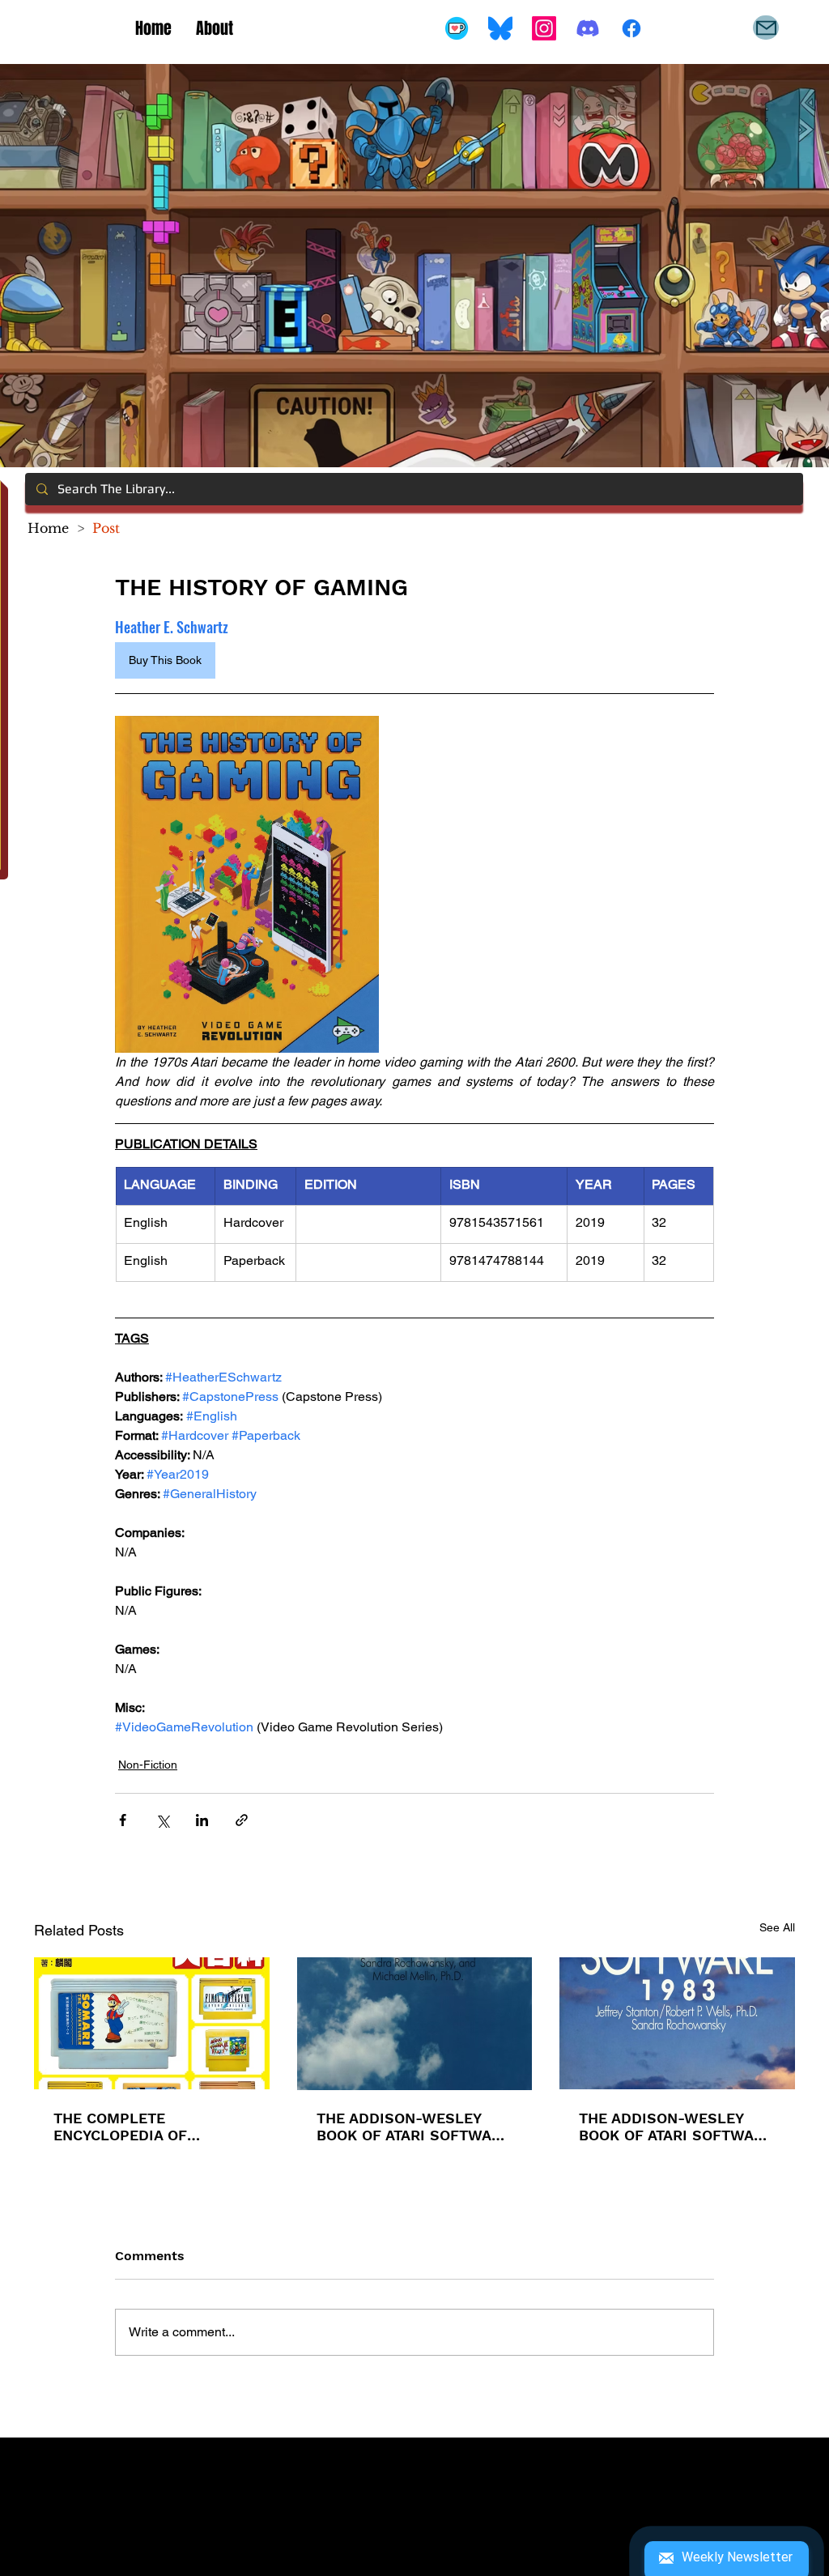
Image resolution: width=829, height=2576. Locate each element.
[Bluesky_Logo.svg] (500, 28)
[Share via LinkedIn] (202, 1820)
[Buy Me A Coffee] (457, 28)
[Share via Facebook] (123, 1820)
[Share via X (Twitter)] (162, 1820)
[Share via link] (242, 1820)
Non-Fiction (148, 1765)
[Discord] (588, 28)
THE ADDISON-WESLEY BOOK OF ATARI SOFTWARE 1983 (676, 2127)
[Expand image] (247, 884)
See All (777, 1927)
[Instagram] (544, 28)
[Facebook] (631, 28)
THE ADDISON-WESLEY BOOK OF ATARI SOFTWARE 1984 (413, 2127)
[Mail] (766, 28)
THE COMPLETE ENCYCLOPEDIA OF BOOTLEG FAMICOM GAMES (124, 2127)
